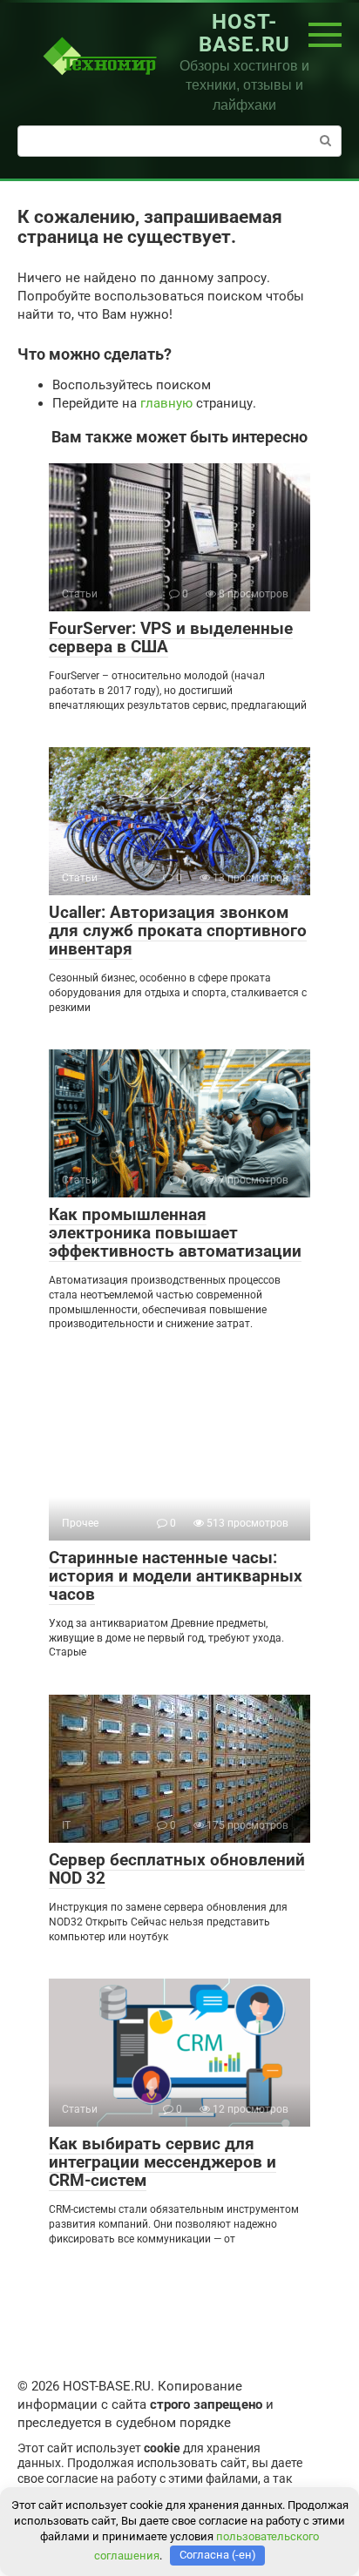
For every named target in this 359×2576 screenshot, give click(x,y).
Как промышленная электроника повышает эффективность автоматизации (175, 1233)
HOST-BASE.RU (244, 33)
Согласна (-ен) (218, 2555)
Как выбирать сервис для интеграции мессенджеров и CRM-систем (163, 2162)
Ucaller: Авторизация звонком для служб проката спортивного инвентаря (178, 931)
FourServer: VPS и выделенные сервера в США (171, 637)
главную (166, 403)
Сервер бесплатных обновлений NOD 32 (177, 1869)
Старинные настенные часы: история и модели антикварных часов (176, 1576)
